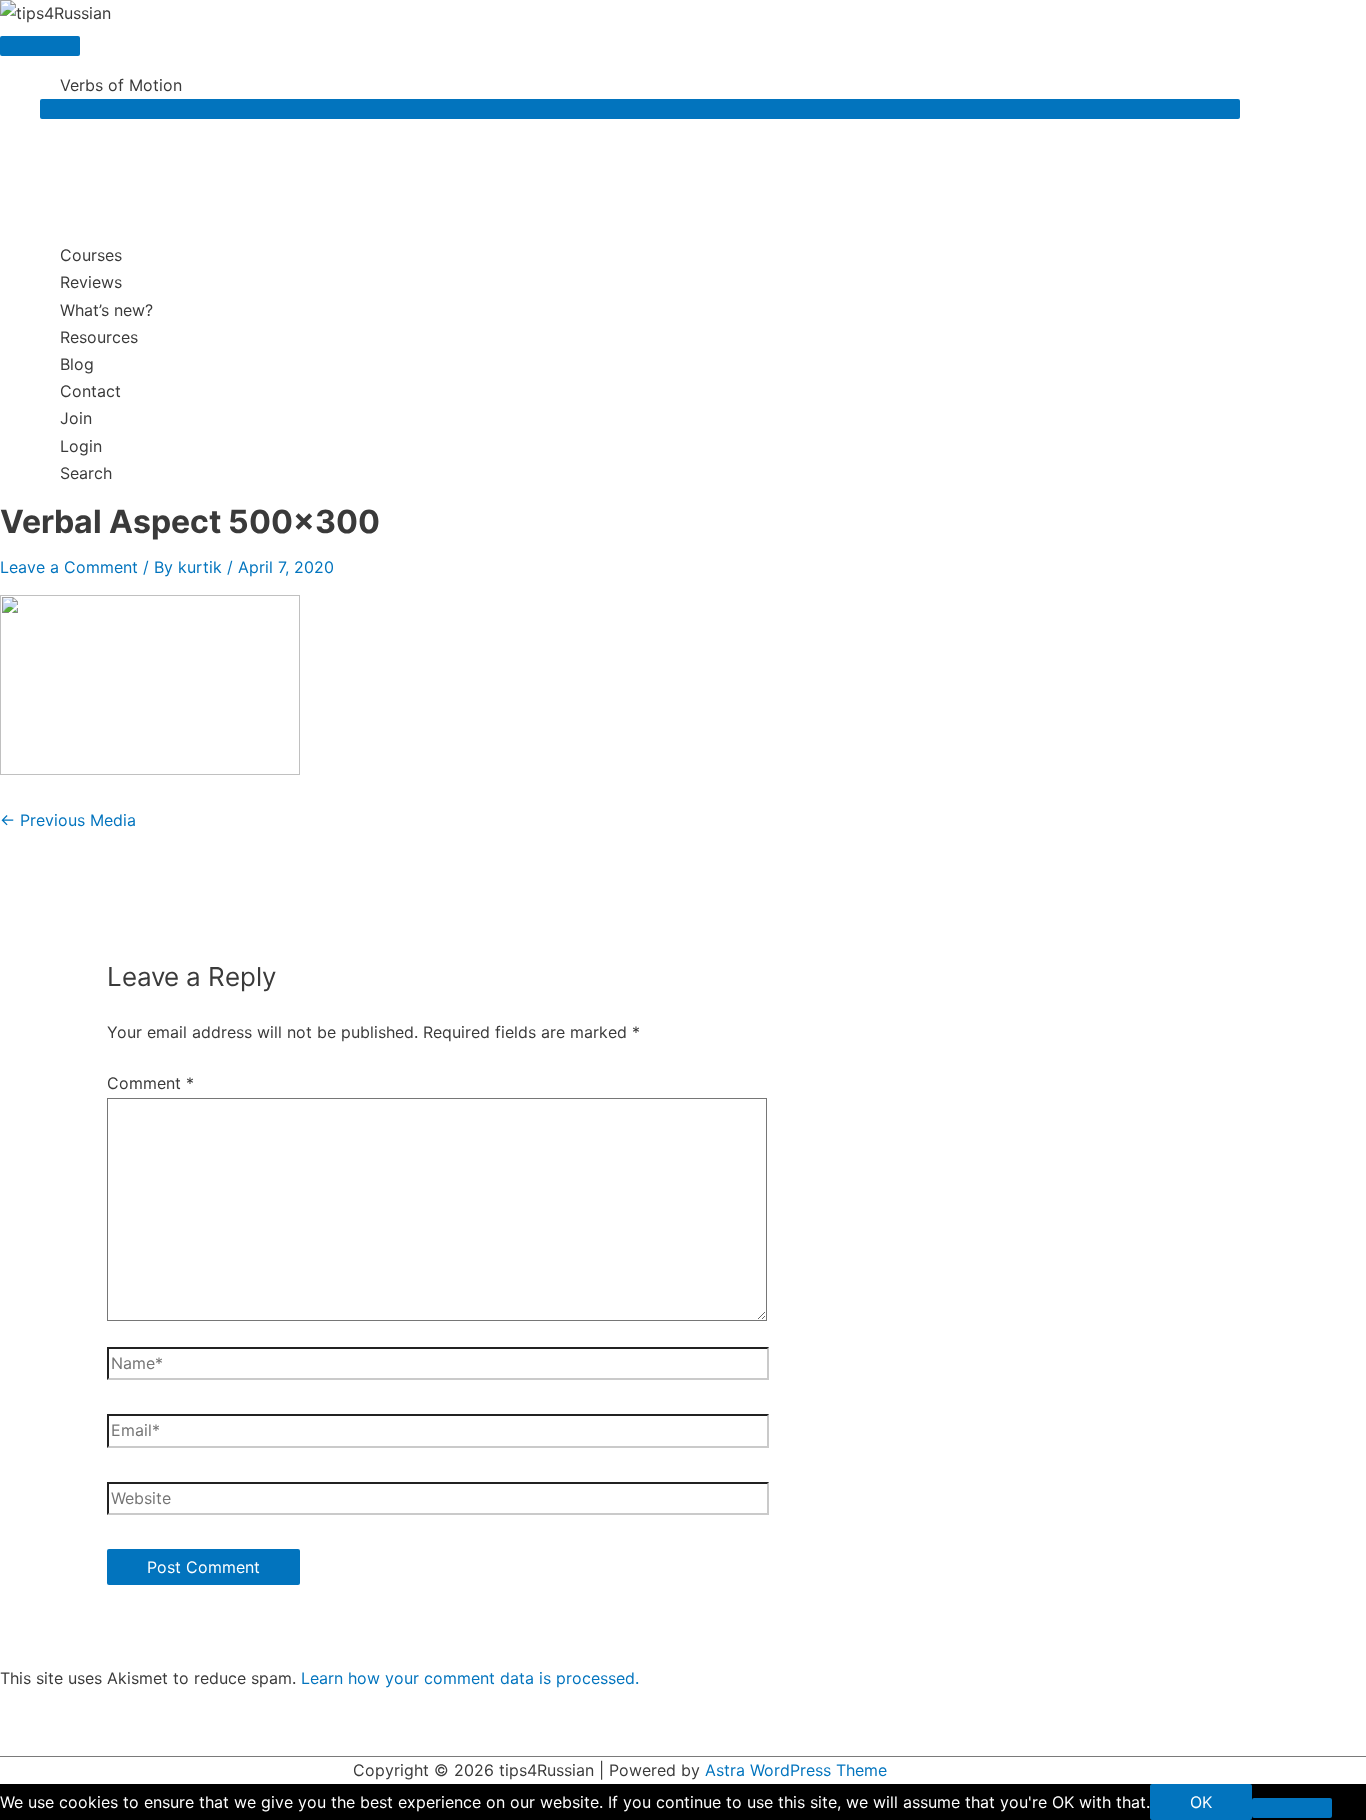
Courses (91, 255)
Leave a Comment (69, 567)
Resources (99, 337)
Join (76, 418)
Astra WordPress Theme (796, 1770)
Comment (150, 1083)
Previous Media (68, 820)
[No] (1292, 1808)
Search (86, 473)
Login (81, 446)
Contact (90, 391)
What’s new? (106, 310)
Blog (77, 364)
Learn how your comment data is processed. (470, 1678)
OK (1201, 1802)
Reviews (91, 282)
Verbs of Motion (121, 85)
